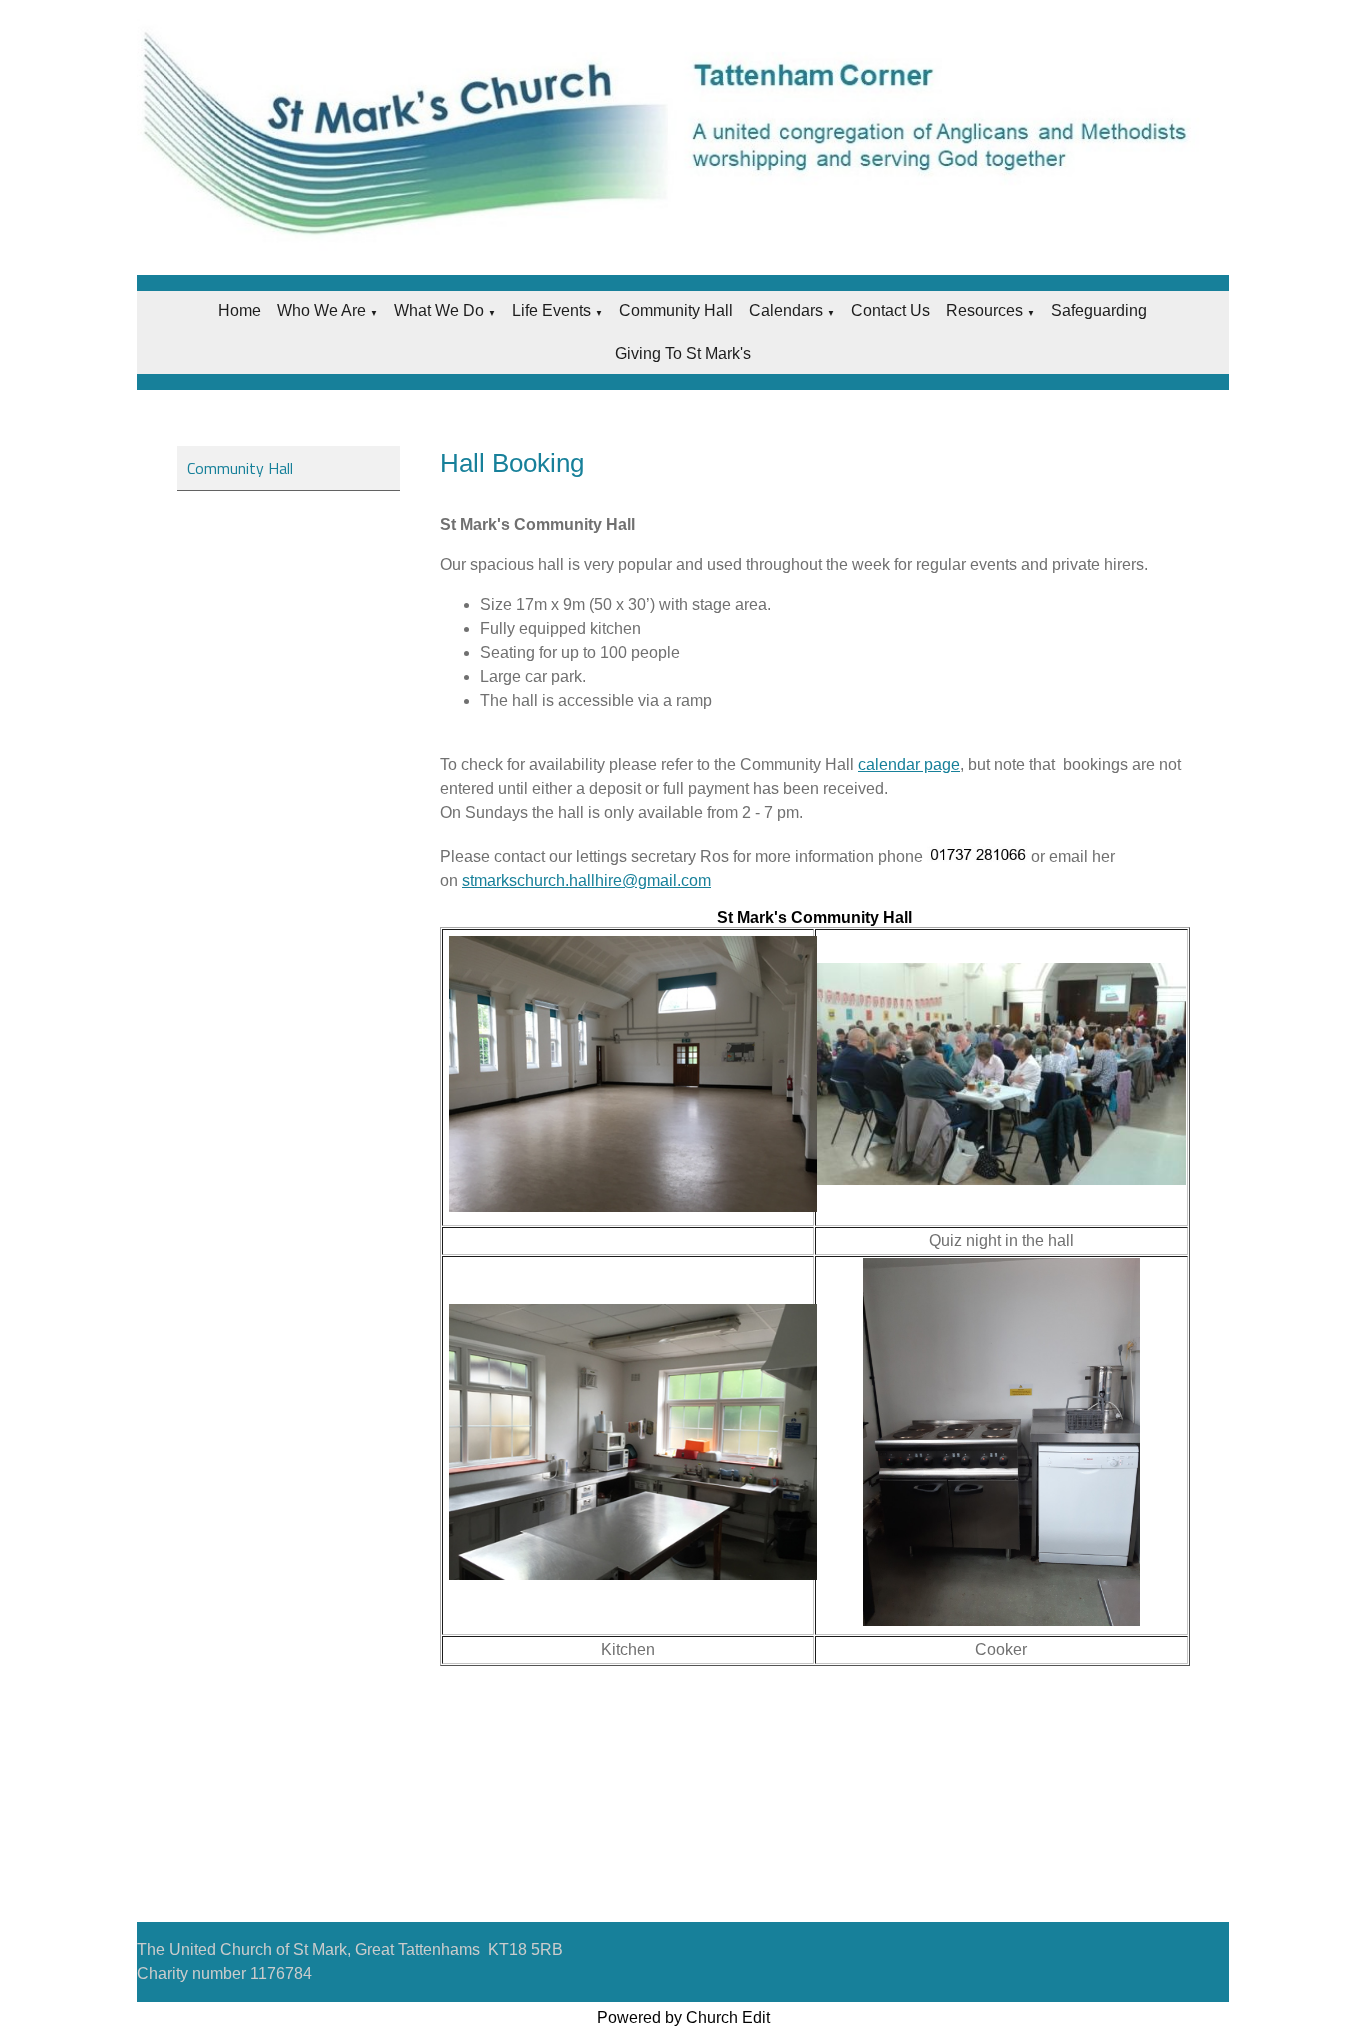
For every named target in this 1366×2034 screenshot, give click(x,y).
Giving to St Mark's (683, 353)
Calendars (786, 310)
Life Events (551, 310)
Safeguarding (1099, 310)
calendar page (909, 764)
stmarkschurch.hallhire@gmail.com (586, 880)
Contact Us (890, 310)
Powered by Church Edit (683, 2017)
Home (239, 310)
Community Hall (676, 310)
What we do (439, 310)
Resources (984, 310)
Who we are (321, 310)
